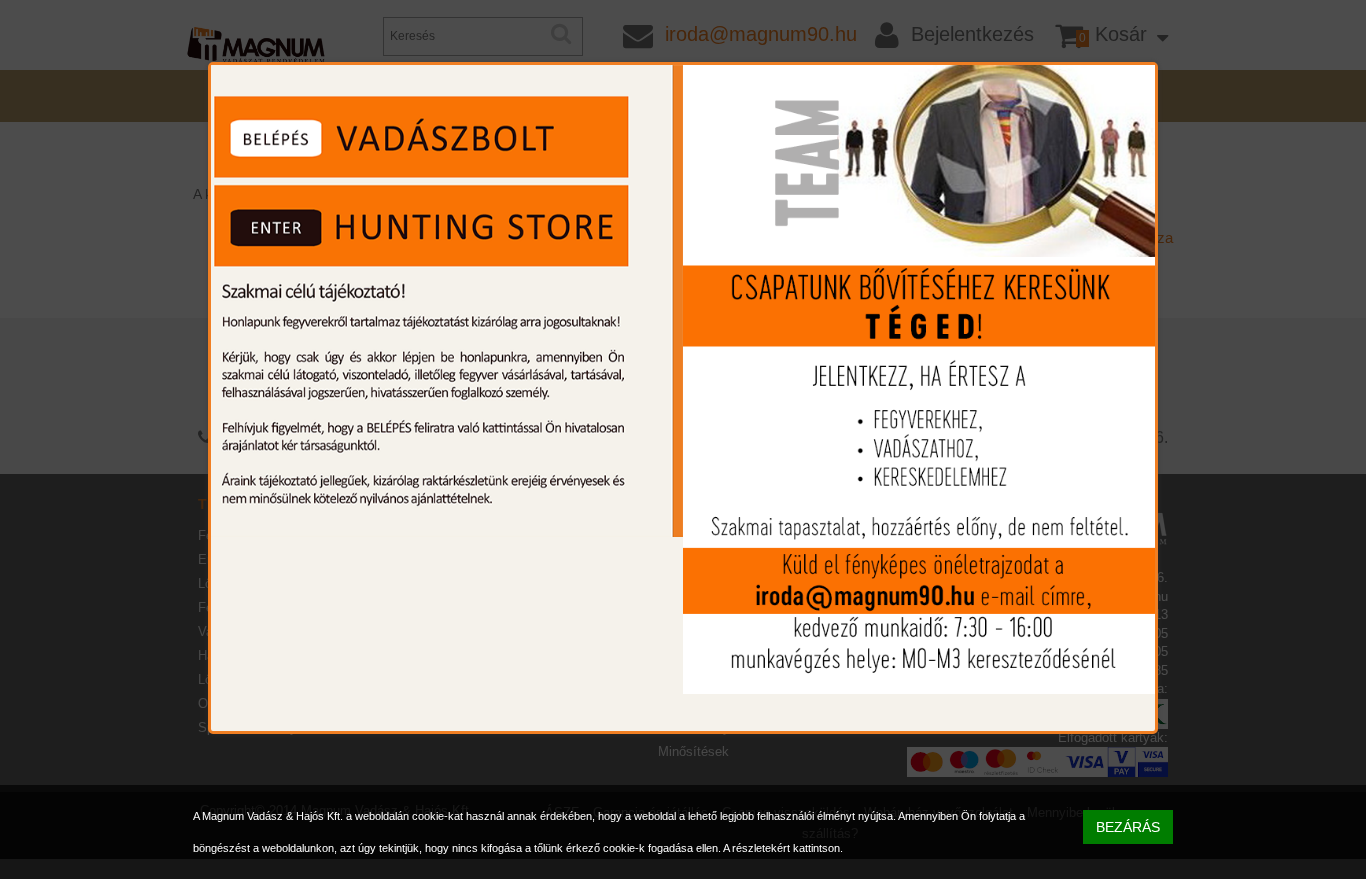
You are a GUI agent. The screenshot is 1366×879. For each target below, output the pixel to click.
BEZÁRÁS (1128, 827)
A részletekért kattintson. (783, 848)
